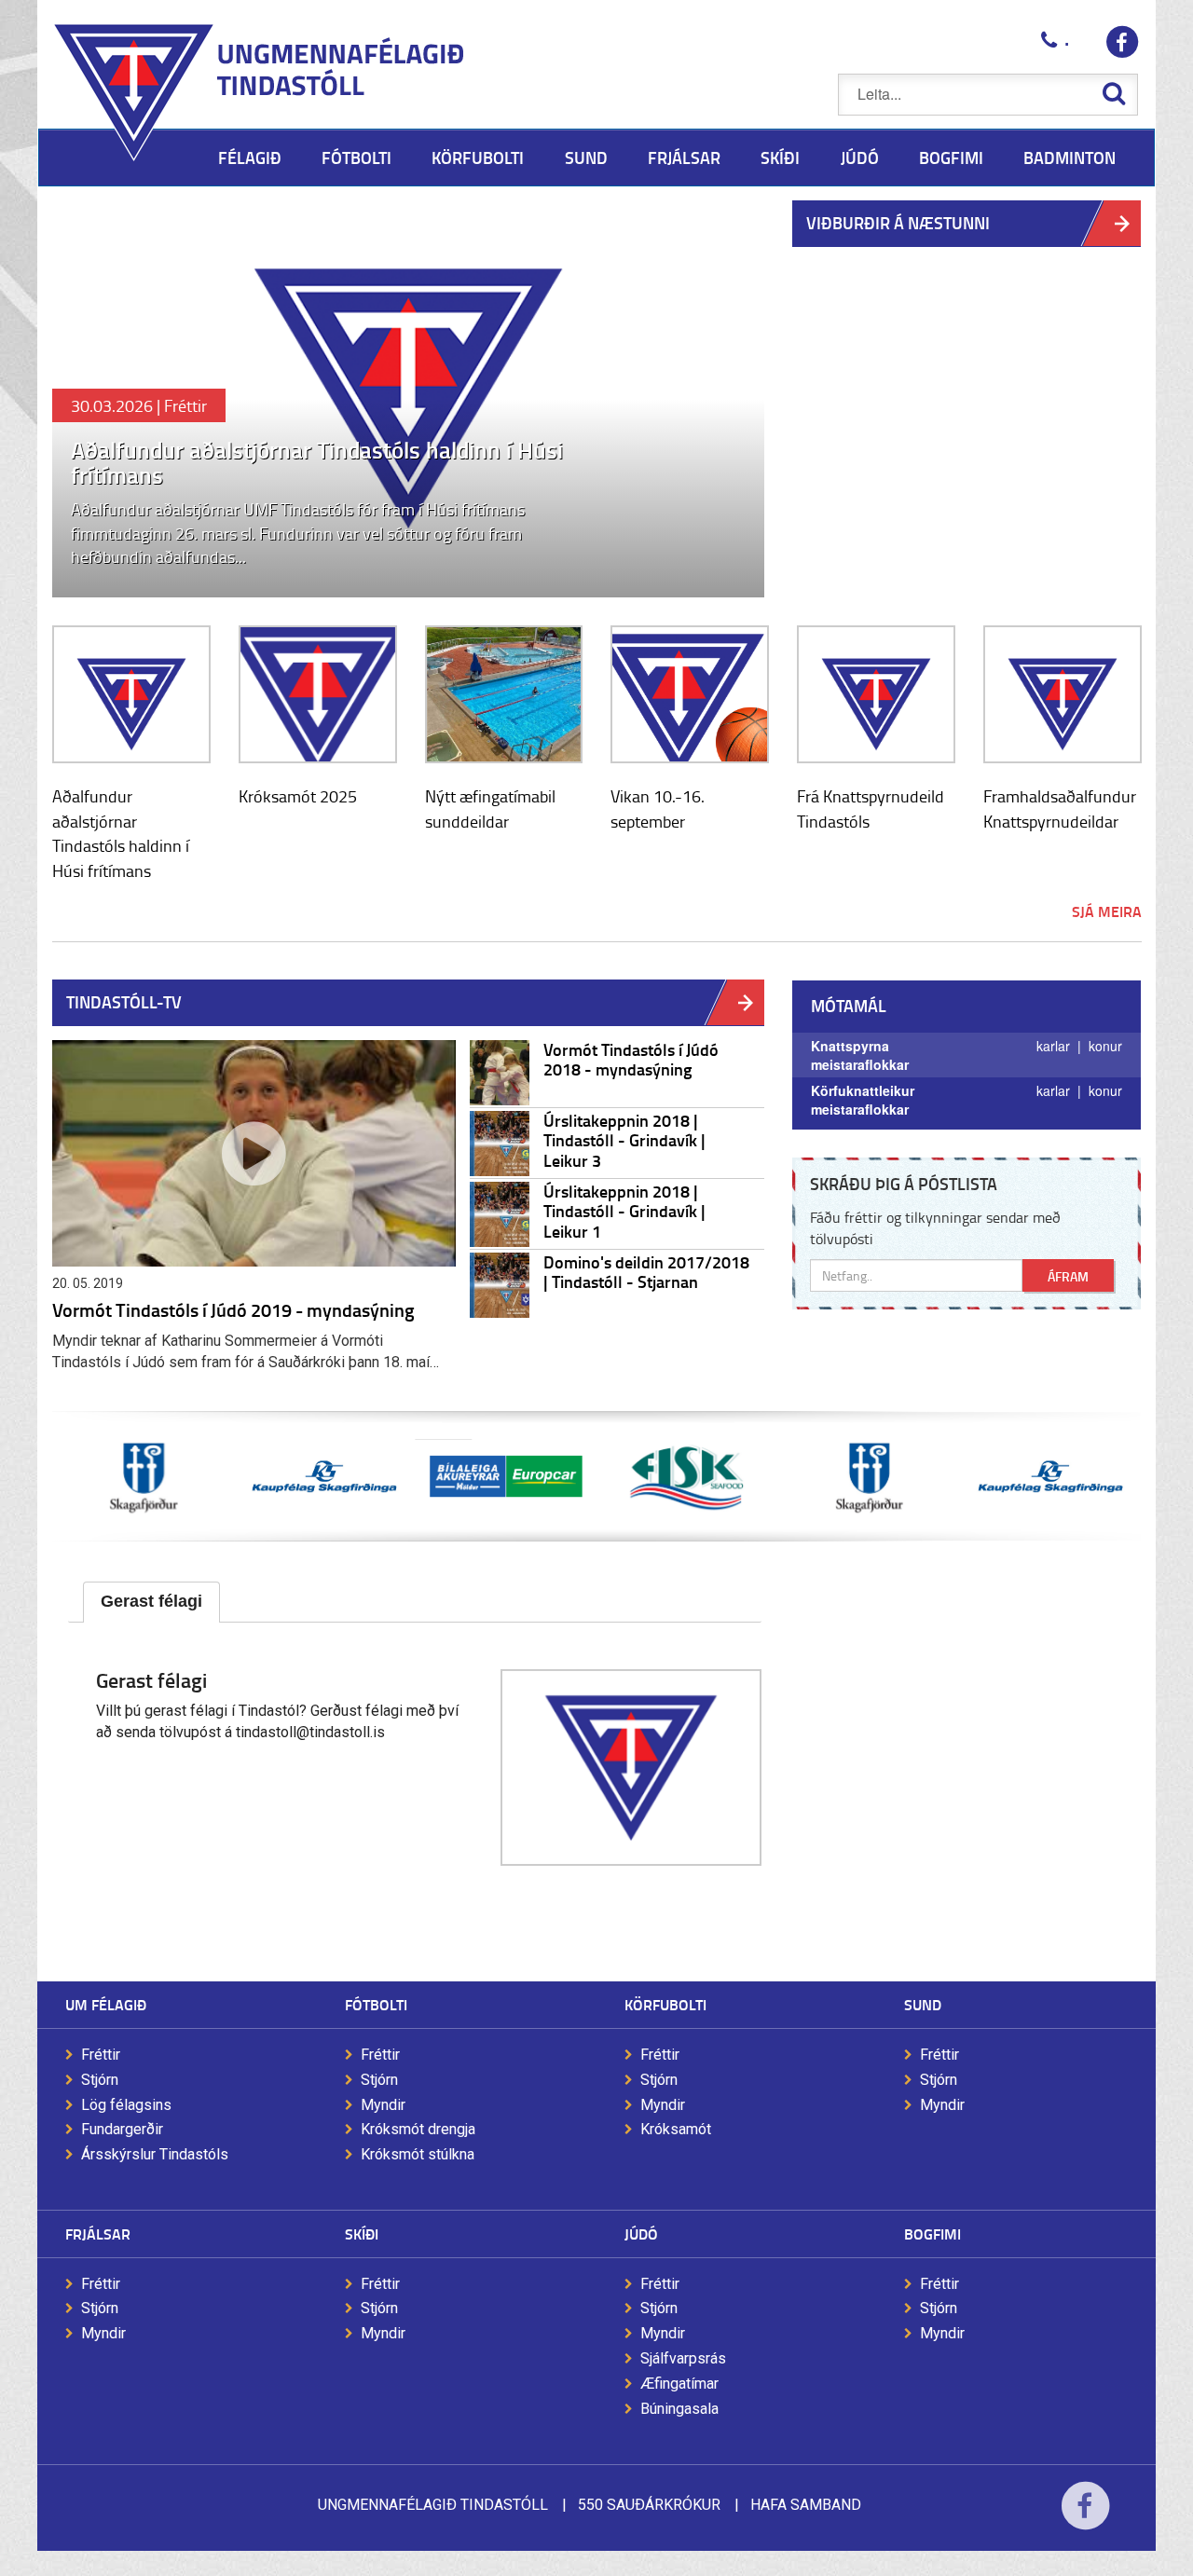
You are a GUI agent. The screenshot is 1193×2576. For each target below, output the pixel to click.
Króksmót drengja (418, 2129)
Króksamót (676, 2129)
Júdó (641, 2233)
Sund (923, 2004)
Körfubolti (665, 2004)
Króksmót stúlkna (418, 2154)
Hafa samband (806, 2505)
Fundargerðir (122, 2129)
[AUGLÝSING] (506, 1476)
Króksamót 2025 (298, 796)
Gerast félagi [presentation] (151, 1601)
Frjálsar (98, 2233)
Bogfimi (932, 2233)
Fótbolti (376, 2004)
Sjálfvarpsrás (683, 2358)
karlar (1057, 1046)
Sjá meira (1107, 911)
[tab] (151, 1602)
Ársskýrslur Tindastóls (155, 2154)
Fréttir (101, 2055)
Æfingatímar (679, 2384)
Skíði (362, 2233)
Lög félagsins (126, 2105)
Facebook (1085, 2518)
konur (1105, 1046)
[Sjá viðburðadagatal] (746, 1002)
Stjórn (100, 2080)
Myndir (383, 2105)
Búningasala (679, 2409)
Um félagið (106, 2004)
